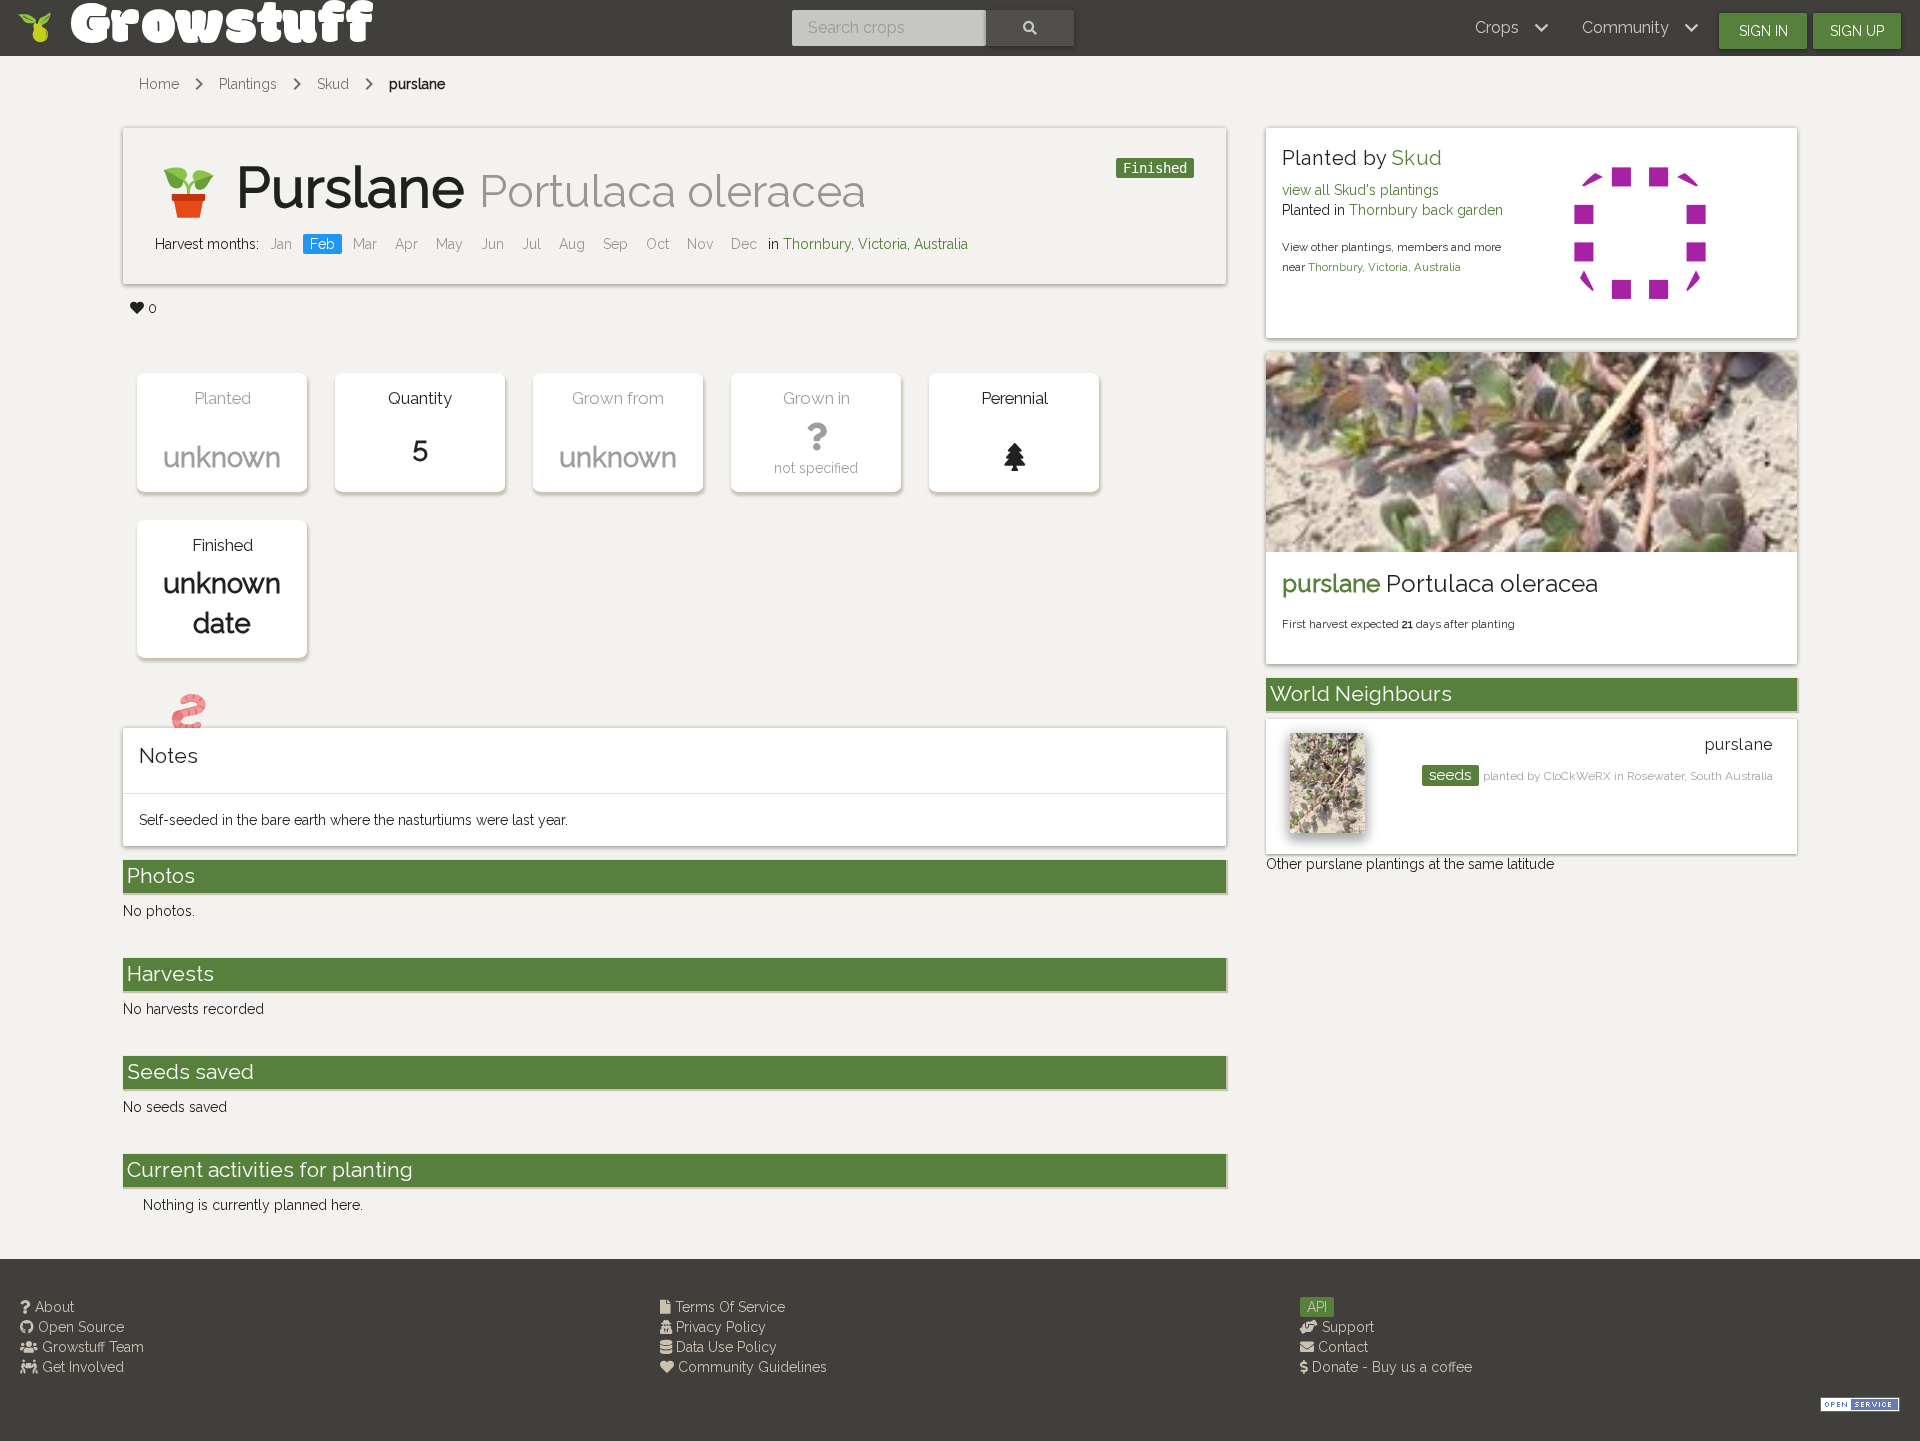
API (1317, 1307)
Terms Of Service (728, 1307)
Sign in (1763, 31)
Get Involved (81, 1367)
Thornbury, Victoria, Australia (875, 244)
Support (1346, 1327)
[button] (1512, 28)
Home (159, 84)
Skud (333, 84)
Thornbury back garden (1426, 210)
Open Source (79, 1327)
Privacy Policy (719, 1327)
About (52, 1307)
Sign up (1857, 31)
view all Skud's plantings (1360, 190)
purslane (417, 84)
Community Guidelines (750, 1367)
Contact (1341, 1347)
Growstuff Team (91, 1347)
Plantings (248, 84)
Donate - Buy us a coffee (1390, 1367)
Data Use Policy (724, 1347)
